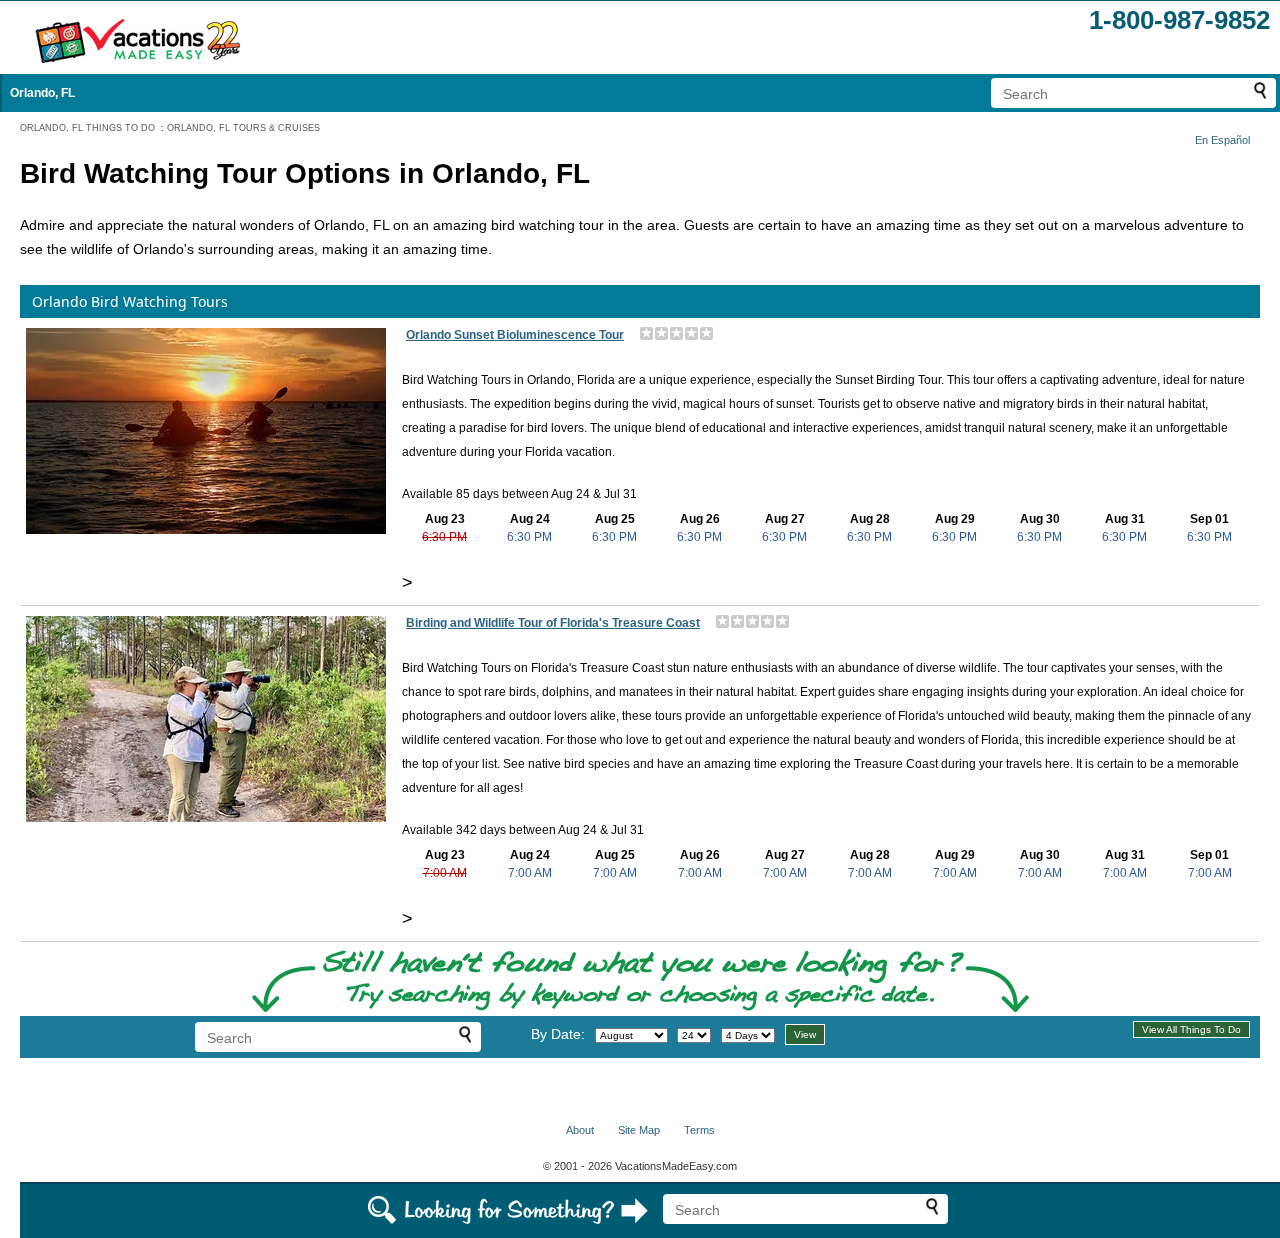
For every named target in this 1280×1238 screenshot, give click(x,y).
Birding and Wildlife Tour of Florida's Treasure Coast (553, 623)
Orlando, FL (42, 93)
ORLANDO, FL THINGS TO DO (87, 128)
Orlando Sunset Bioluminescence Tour (515, 335)
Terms (699, 1130)
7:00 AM (445, 873)
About (580, 1130)
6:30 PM (444, 537)
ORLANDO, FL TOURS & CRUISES (243, 128)
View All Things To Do (1191, 1029)
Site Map (639, 1130)
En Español (1222, 140)
